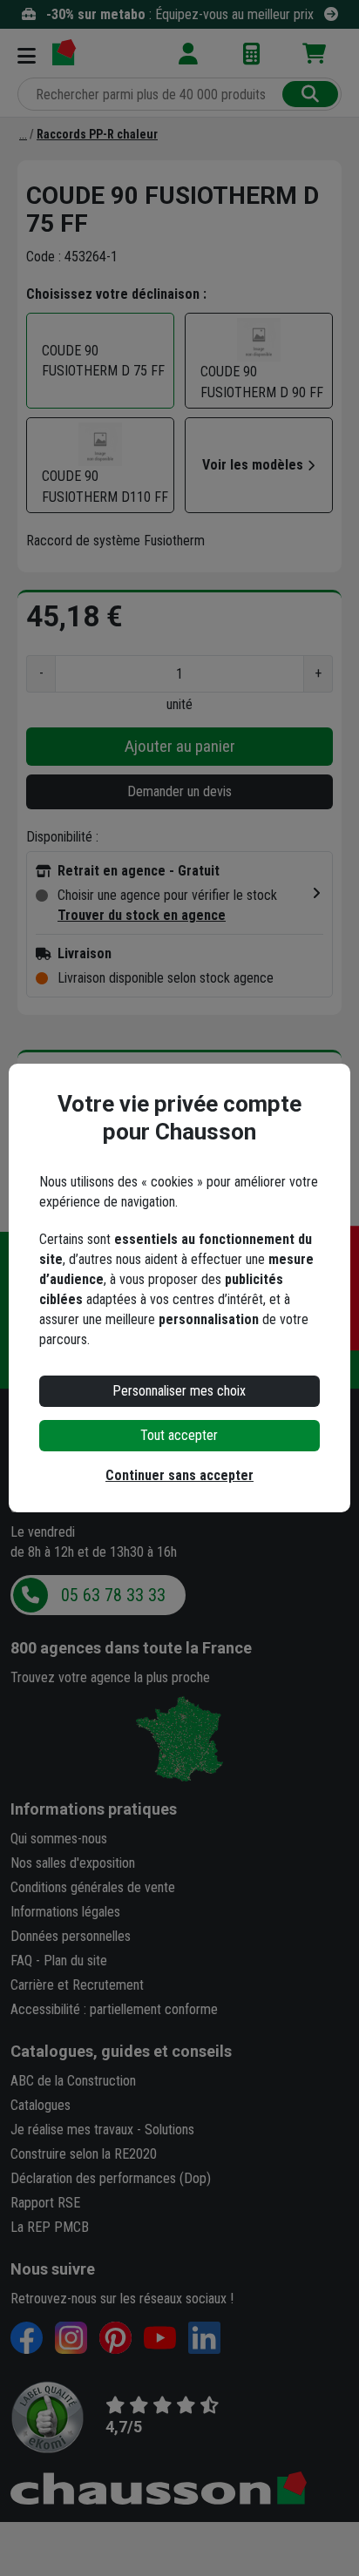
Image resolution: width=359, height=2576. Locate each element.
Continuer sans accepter (179, 1475)
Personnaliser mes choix (179, 1391)
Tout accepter (179, 1435)
